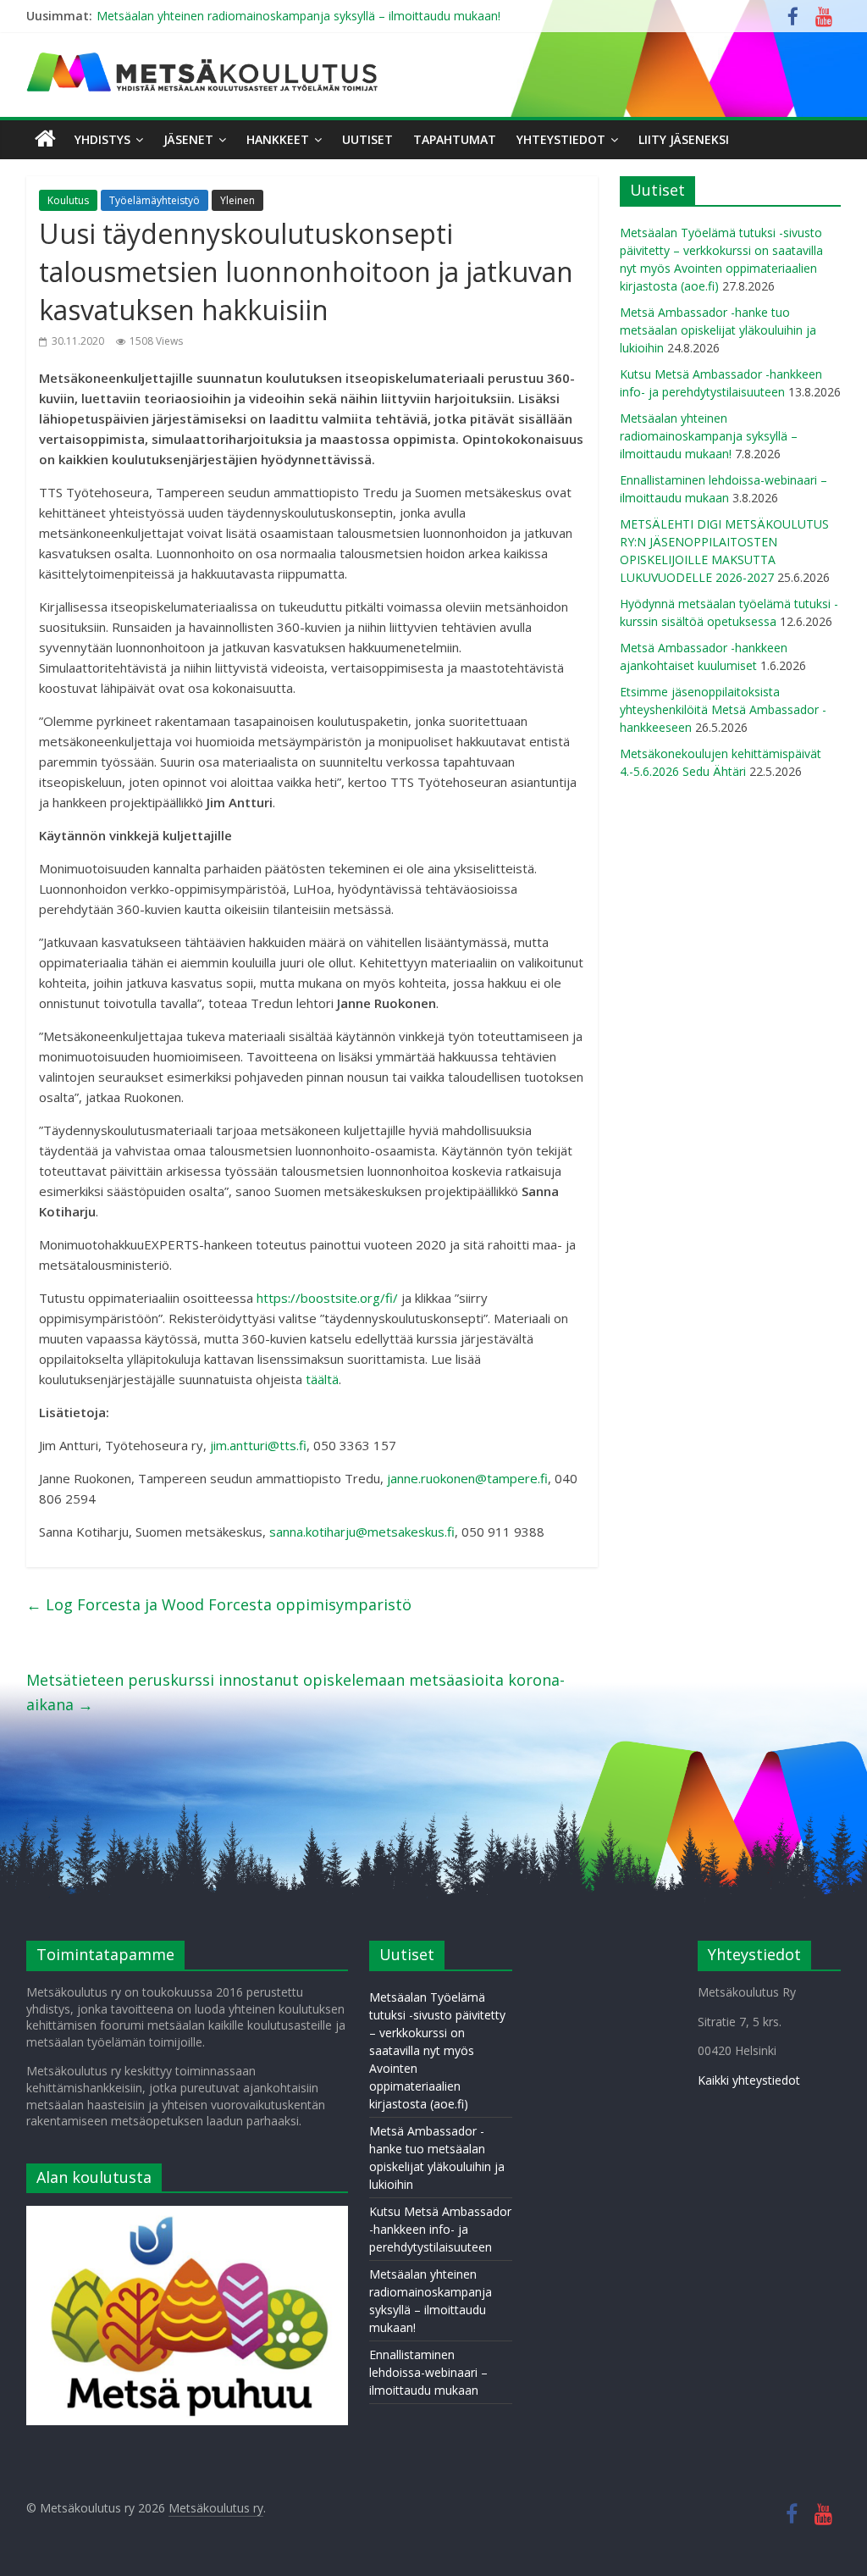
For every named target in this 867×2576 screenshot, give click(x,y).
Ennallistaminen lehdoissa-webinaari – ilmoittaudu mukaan (428, 2372)
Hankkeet (278, 139)
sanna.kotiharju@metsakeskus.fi (362, 1532)
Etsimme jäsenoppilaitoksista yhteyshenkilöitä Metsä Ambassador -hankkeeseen (723, 709)
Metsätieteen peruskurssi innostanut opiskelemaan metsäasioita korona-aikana (295, 1692)
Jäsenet (188, 139)
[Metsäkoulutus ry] (204, 59)
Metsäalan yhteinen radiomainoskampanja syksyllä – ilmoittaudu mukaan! (298, 16)
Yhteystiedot (561, 139)
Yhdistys (102, 139)
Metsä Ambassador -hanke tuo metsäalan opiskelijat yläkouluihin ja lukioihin (718, 330)
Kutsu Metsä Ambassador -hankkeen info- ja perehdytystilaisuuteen (440, 2229)
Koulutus (68, 200)
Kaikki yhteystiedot (749, 2080)
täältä (322, 1379)
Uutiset (367, 139)
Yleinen (237, 200)
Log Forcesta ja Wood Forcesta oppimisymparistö (219, 1604)
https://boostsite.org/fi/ (327, 1298)
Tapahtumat (455, 139)
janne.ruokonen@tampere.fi (467, 1478)
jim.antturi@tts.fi (258, 1445)
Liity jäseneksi (684, 139)
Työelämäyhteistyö (155, 200)
